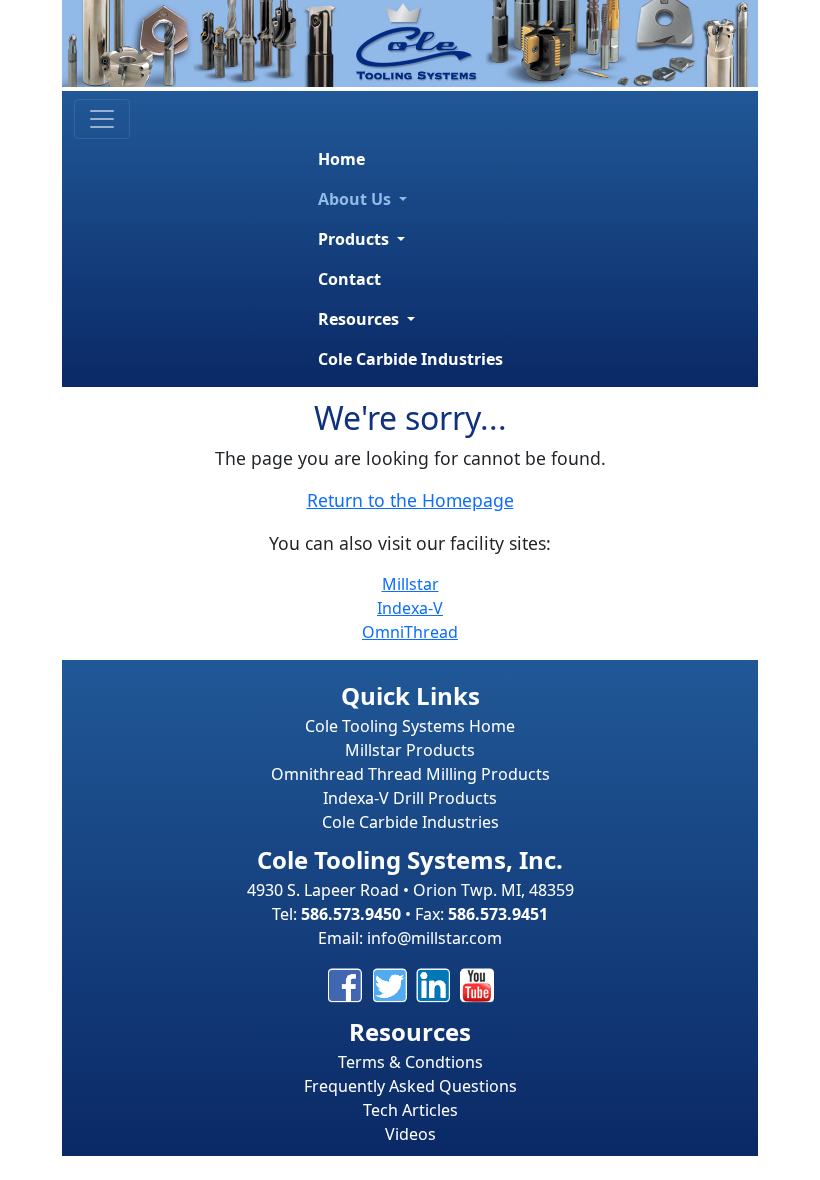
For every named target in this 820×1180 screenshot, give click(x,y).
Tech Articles (410, 1110)
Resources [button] (360, 319)
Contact (349, 279)
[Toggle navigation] (102, 119)
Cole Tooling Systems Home (410, 726)
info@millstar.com (434, 938)
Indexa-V (410, 608)
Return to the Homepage (410, 500)
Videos (410, 1134)
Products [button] (355, 239)
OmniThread (410, 632)
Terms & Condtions (410, 1062)
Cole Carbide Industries (410, 359)
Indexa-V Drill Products (410, 798)
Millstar (410, 584)
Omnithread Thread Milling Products (410, 774)
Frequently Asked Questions (410, 1086)
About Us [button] (356, 199)
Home (341, 159)
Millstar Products (410, 750)
